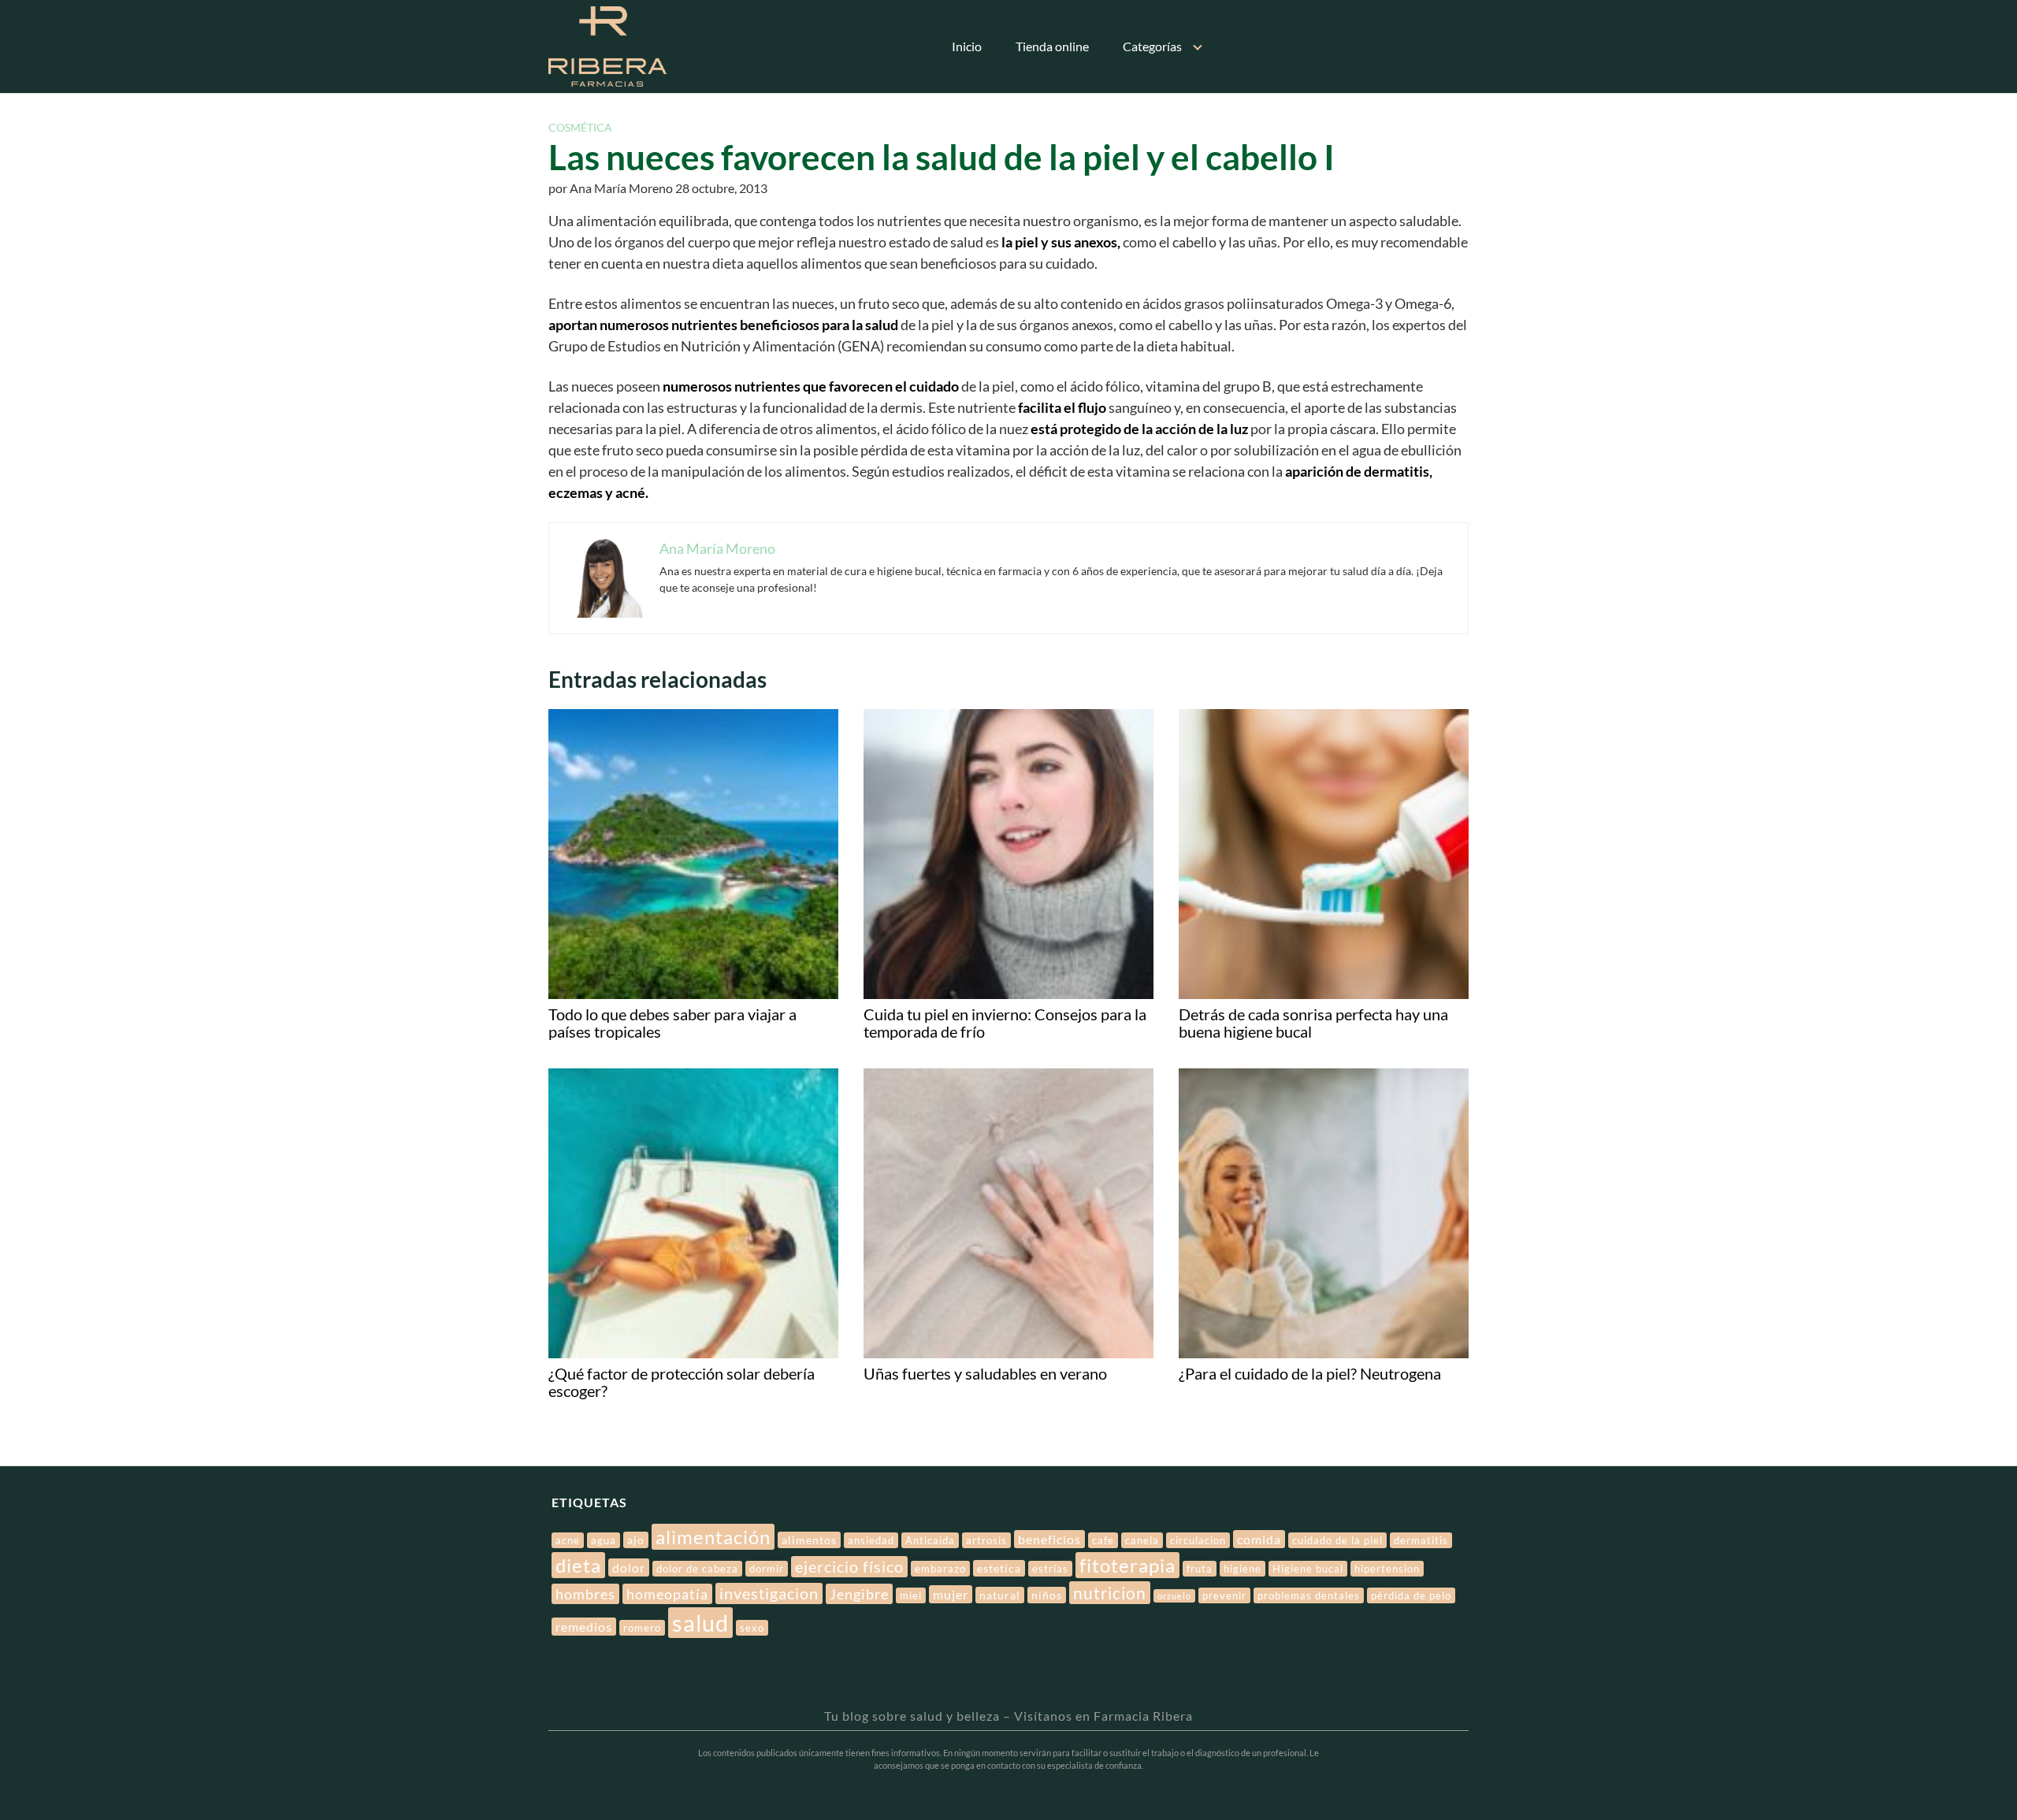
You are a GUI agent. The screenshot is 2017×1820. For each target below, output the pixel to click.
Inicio (967, 46)
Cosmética (580, 127)
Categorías (1152, 46)
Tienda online (1052, 46)
